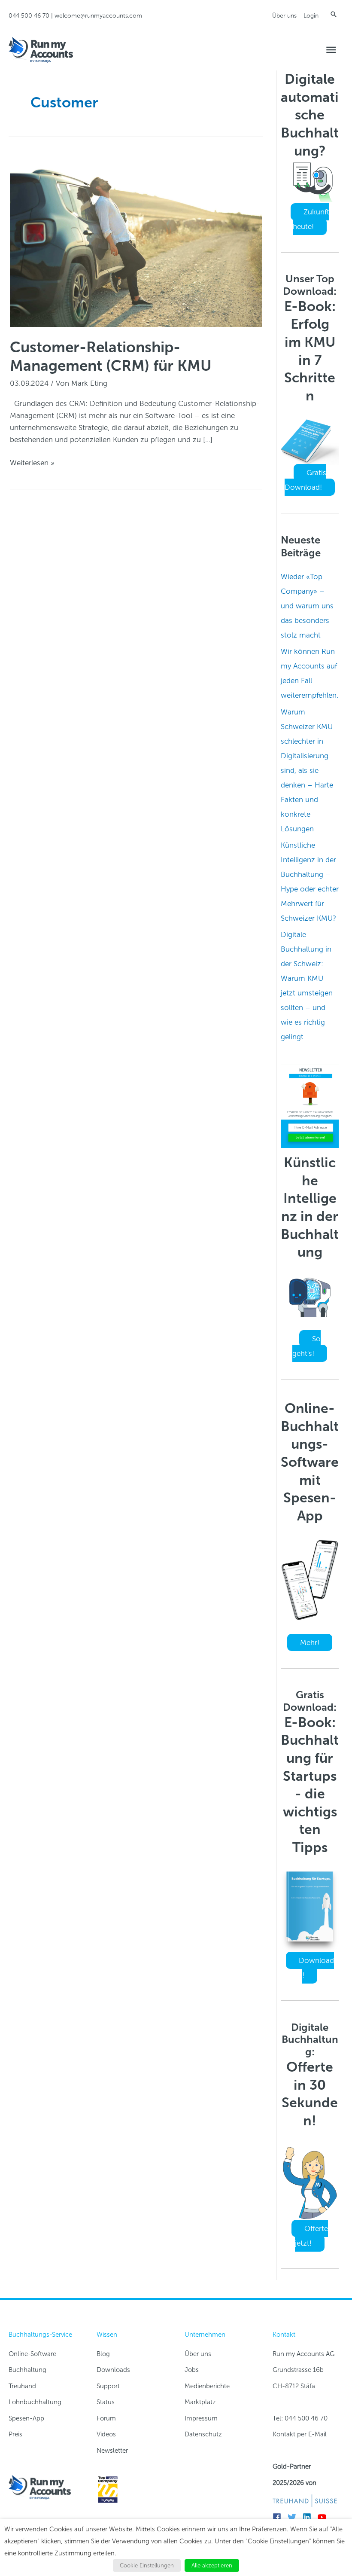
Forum (106, 2418)
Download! (316, 1968)
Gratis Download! (305, 480)
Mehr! (310, 1642)
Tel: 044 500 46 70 (300, 2418)
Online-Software (32, 2354)
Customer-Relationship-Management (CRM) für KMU (111, 356)
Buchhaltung (27, 2370)
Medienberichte (207, 2386)
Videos (106, 2434)
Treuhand (22, 2386)
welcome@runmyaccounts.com (98, 16)
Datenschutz (203, 2434)
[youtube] (324, 2517)
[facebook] (279, 2517)
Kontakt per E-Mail (300, 2434)
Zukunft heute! (311, 219)
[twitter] (294, 2517)
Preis (15, 2434)
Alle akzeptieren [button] (212, 2565)
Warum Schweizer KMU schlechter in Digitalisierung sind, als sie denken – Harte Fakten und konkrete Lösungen (307, 770)
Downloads (113, 2370)
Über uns (284, 16)
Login (311, 16)
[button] (334, 14)
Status (106, 2402)
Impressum (201, 2418)
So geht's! (306, 1346)
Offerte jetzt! (311, 2236)
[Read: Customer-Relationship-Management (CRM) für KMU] (136, 241)
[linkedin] (309, 2517)
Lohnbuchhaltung (35, 2402)
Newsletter (112, 2451)
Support (108, 2386)
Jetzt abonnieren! (311, 1137)
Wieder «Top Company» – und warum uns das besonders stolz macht (307, 606)
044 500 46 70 (29, 16)
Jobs (192, 2370)
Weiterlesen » (32, 463)
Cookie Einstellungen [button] (147, 2565)
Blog (103, 2354)
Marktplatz (200, 2402)
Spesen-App (26, 2418)
